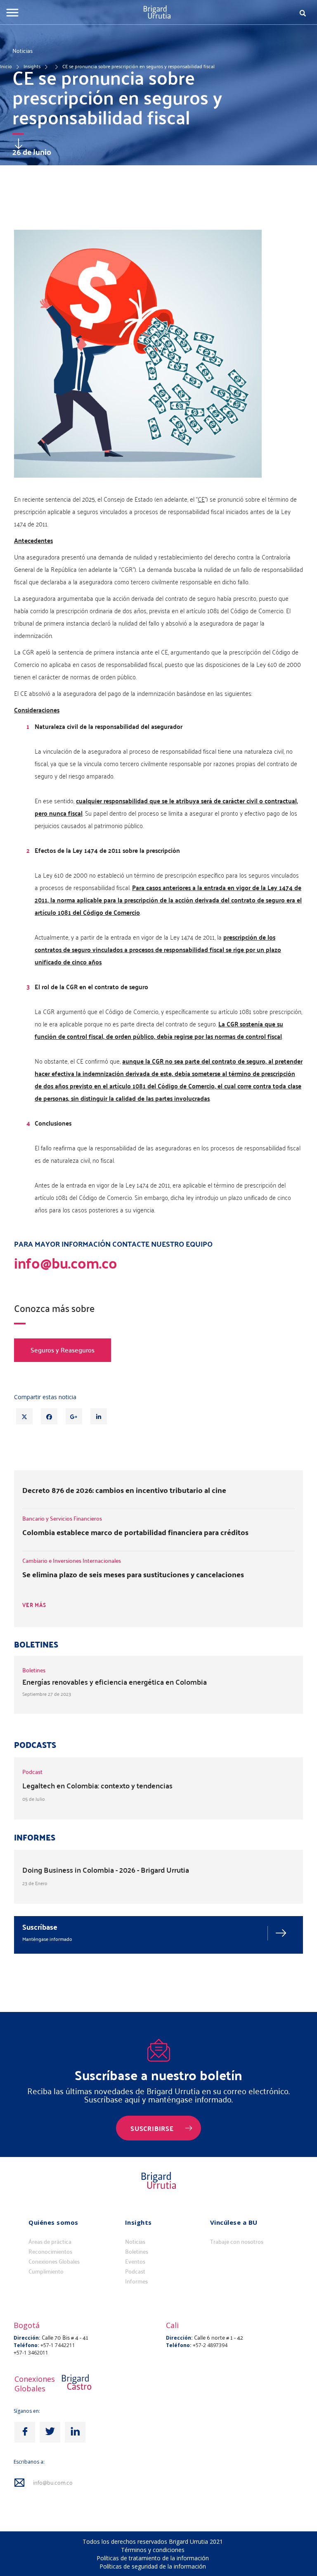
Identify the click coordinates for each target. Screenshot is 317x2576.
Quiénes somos (53, 2222)
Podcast (135, 2271)
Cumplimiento (46, 2271)
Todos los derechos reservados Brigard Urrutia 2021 (153, 2541)
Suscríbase (40, 1927)
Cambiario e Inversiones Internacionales (72, 1561)
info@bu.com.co (53, 2483)
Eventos (135, 2262)
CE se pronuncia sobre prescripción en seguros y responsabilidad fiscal (138, 66)
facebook (25, 2432)
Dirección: (27, 2338)
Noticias (135, 2242)
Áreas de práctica (50, 2242)
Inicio (6, 66)
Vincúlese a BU (234, 2222)
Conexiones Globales (54, 2262)
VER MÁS (34, 1605)
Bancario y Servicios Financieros (62, 1518)
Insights (32, 66)
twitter (50, 2432)
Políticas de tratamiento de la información (153, 2558)
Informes (136, 2281)
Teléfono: (26, 2345)
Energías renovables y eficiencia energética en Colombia (115, 1682)
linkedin (75, 2432)
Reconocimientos (50, 2252)
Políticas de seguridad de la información (153, 2566)
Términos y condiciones (153, 2550)
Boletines (137, 2252)
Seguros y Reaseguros (63, 1350)
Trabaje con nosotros (237, 2242)
